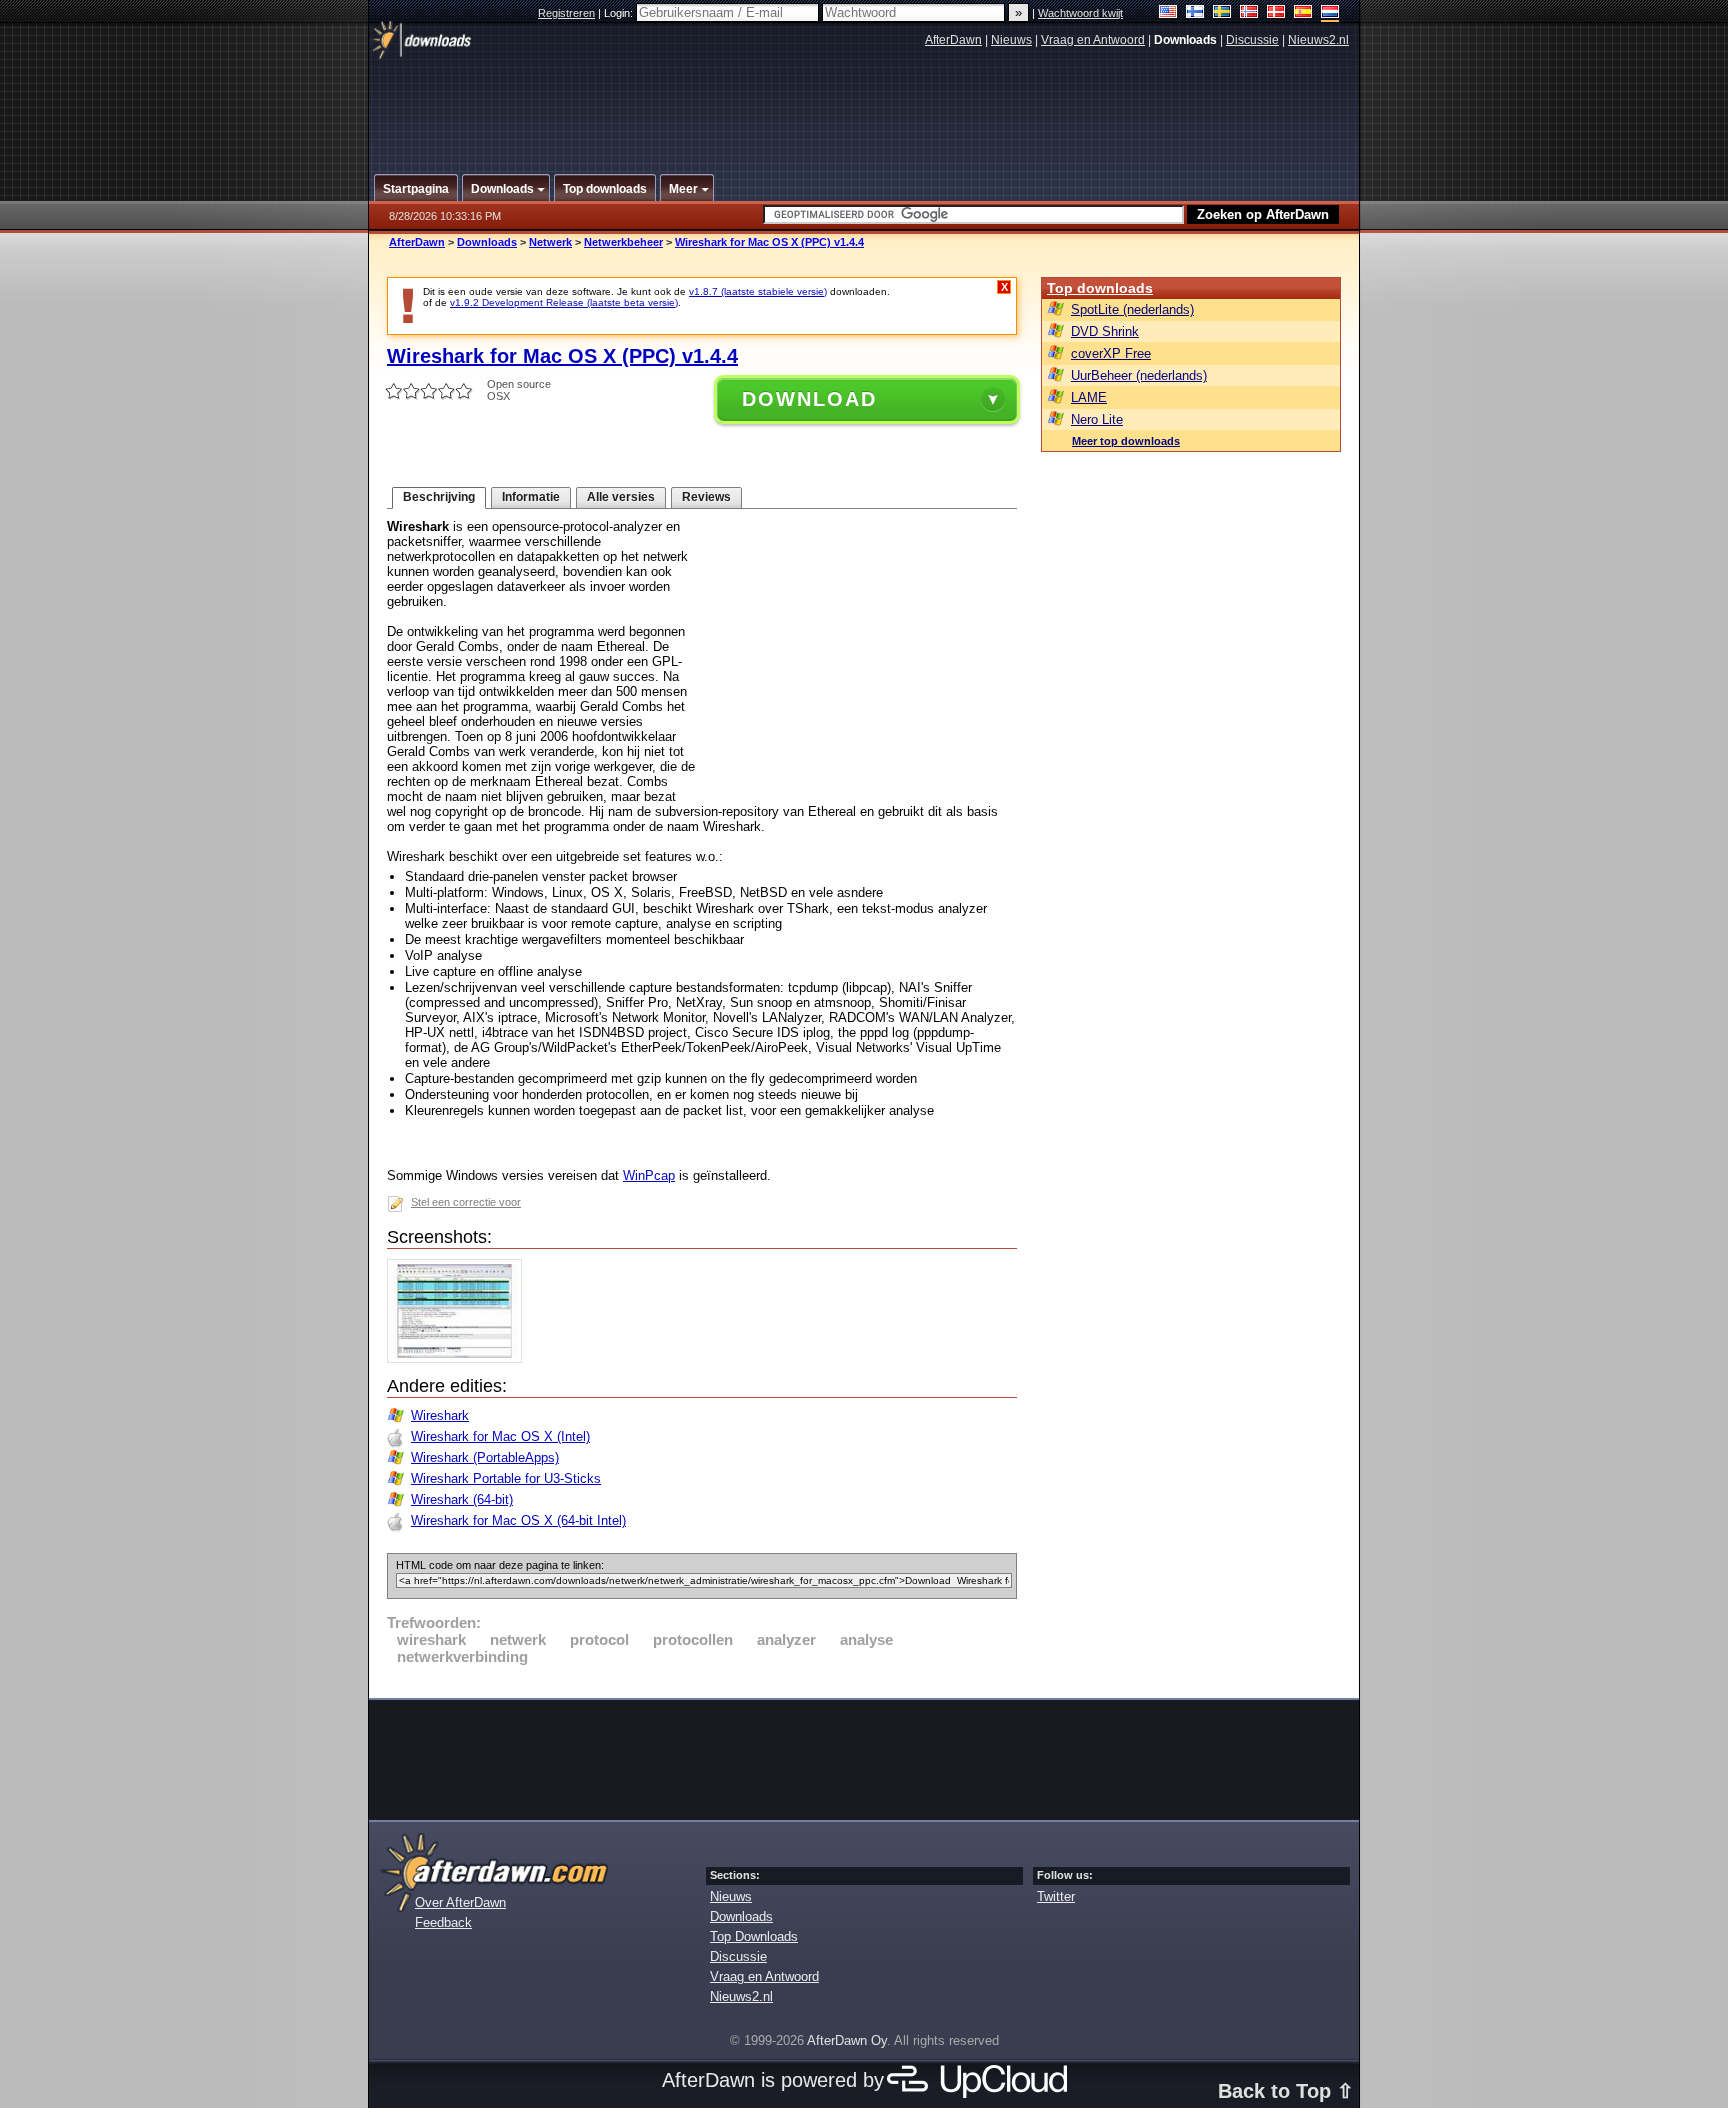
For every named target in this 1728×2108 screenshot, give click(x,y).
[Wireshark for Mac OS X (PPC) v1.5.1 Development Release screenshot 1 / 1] (459, 1358)
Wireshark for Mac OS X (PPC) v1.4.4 (769, 242)
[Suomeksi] (1195, 13)
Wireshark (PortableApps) (485, 1457)
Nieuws (1011, 40)
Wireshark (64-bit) (462, 1499)
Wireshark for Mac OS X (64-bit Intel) (518, 1520)
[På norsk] (1249, 13)
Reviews (706, 497)
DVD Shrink (1105, 331)
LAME (1089, 397)
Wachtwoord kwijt (1080, 13)
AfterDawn (953, 40)
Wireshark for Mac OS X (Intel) (500, 1436)
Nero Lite (1097, 419)
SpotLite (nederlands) (1132, 309)
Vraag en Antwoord (1093, 40)
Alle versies (621, 497)
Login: (620, 13)
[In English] (1168, 13)
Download (809, 399)
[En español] (1303, 13)
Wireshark (440, 1415)
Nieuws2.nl (1318, 40)
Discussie (1252, 40)
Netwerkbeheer (623, 242)
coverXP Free (1111, 353)
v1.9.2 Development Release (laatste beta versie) (564, 302)
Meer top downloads (1126, 441)
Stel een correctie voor (466, 1202)
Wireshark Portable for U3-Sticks (506, 1478)
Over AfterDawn (460, 1902)
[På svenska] (1222, 13)
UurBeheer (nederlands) (1139, 375)
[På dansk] (1276, 13)
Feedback (443, 1922)
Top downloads (1100, 288)
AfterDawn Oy (847, 2040)
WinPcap (649, 1175)
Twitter (1056, 1896)
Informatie (531, 497)
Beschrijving (439, 497)
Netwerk (550, 242)
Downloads (487, 242)
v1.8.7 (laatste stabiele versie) (758, 291)
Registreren (566, 13)
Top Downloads (754, 1936)
